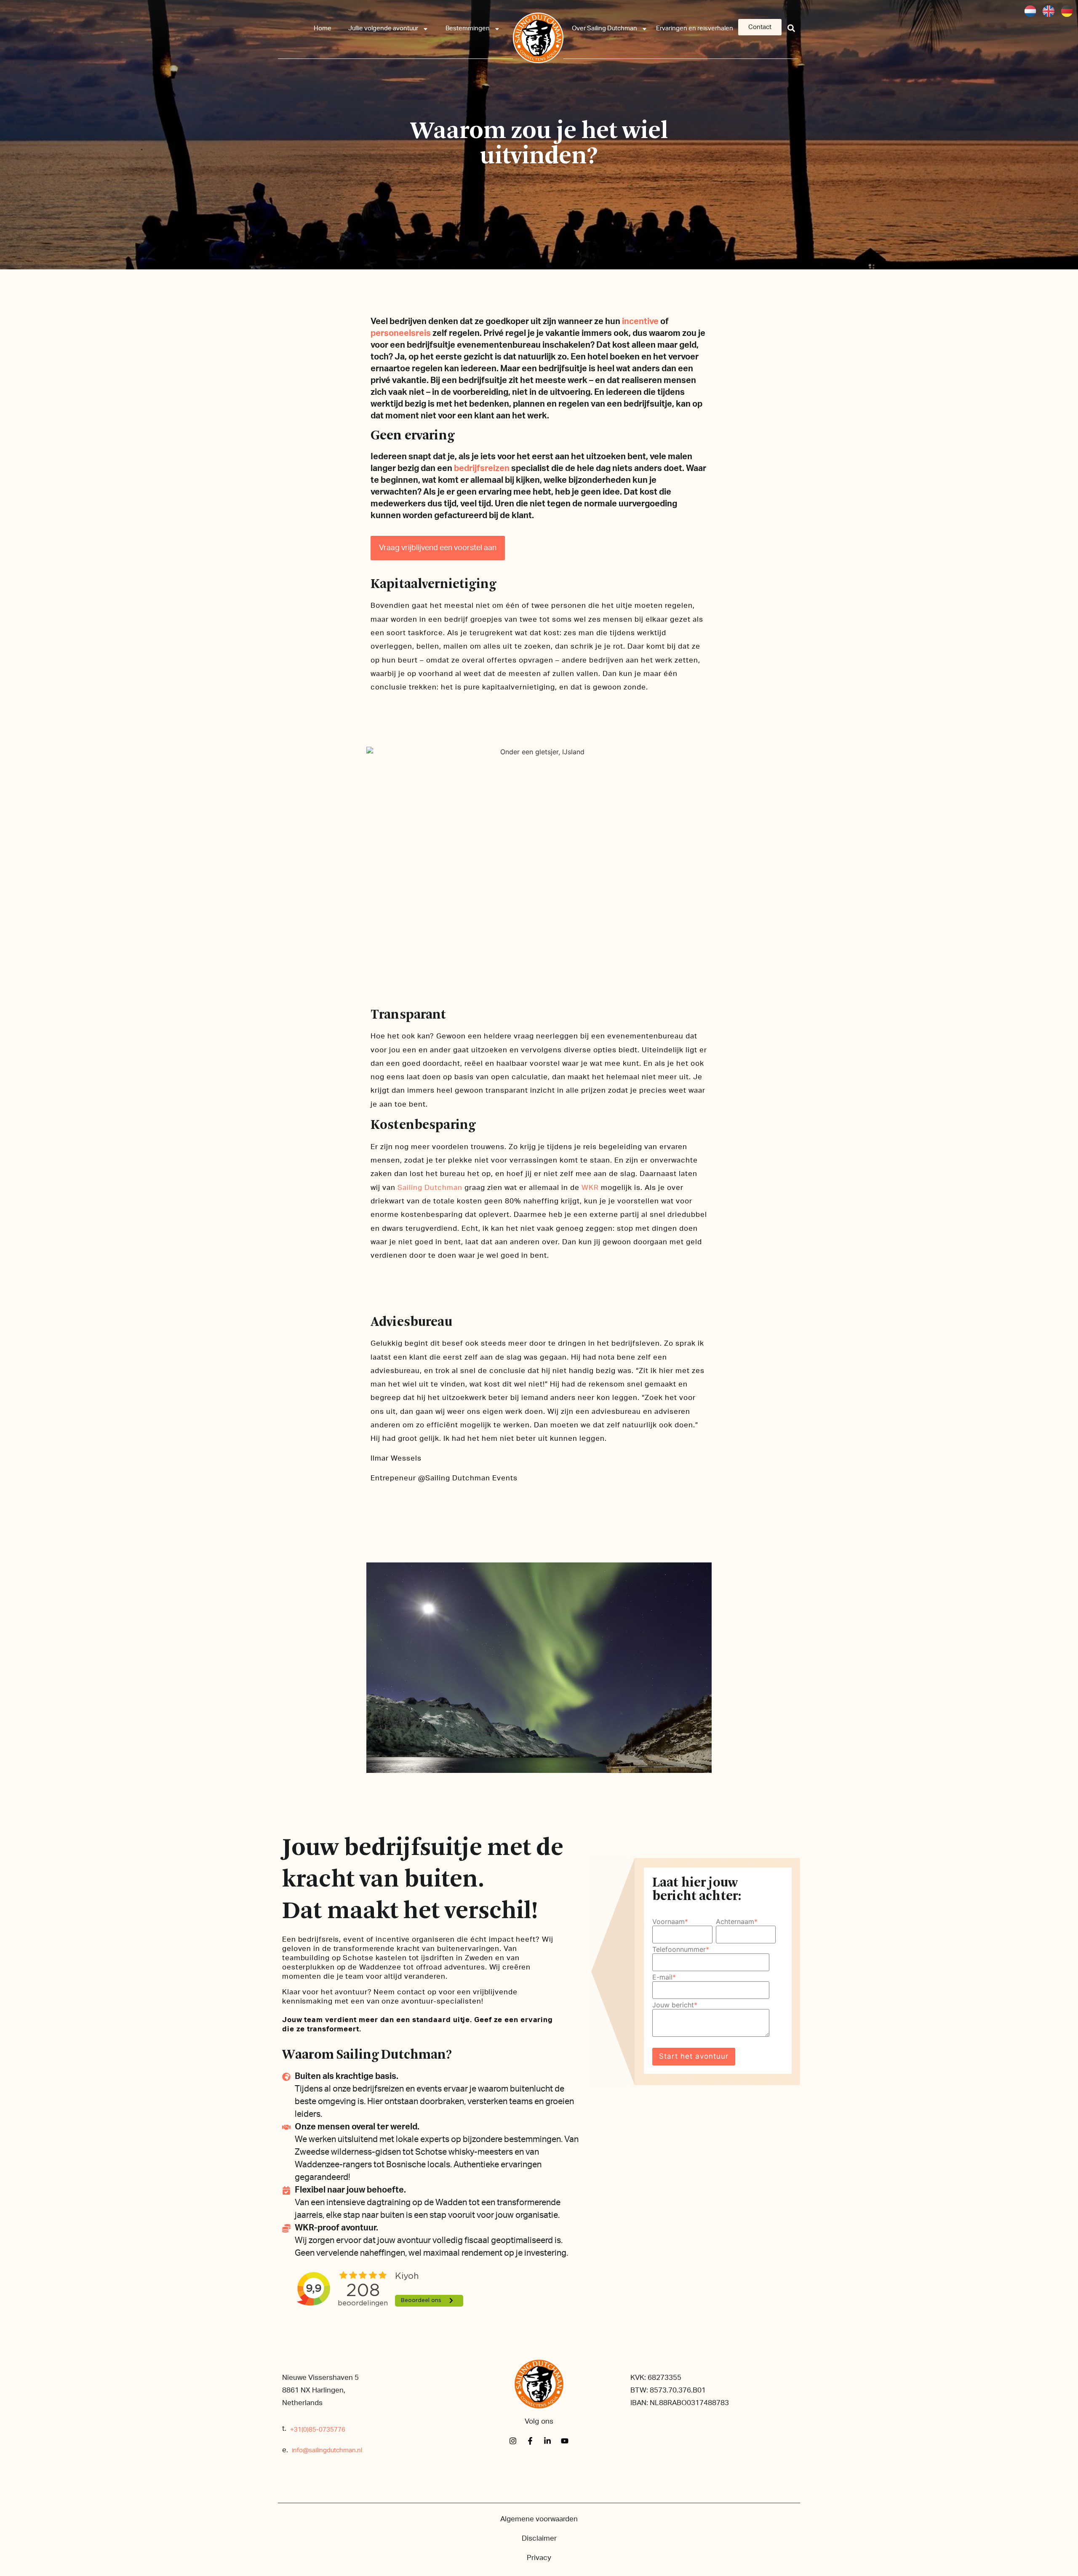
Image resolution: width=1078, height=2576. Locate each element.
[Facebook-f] (530, 2441)
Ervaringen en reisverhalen (695, 28)
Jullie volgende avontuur (383, 28)
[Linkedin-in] (547, 2441)
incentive (640, 322)
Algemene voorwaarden (539, 2519)
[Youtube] (565, 2441)
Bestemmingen (468, 28)
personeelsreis (401, 333)
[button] (791, 28)
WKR (590, 1188)
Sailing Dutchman (430, 1188)
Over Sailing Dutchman (604, 28)
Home (323, 28)
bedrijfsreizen (482, 468)
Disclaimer (539, 2538)
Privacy (539, 2558)
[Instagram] (513, 2441)
